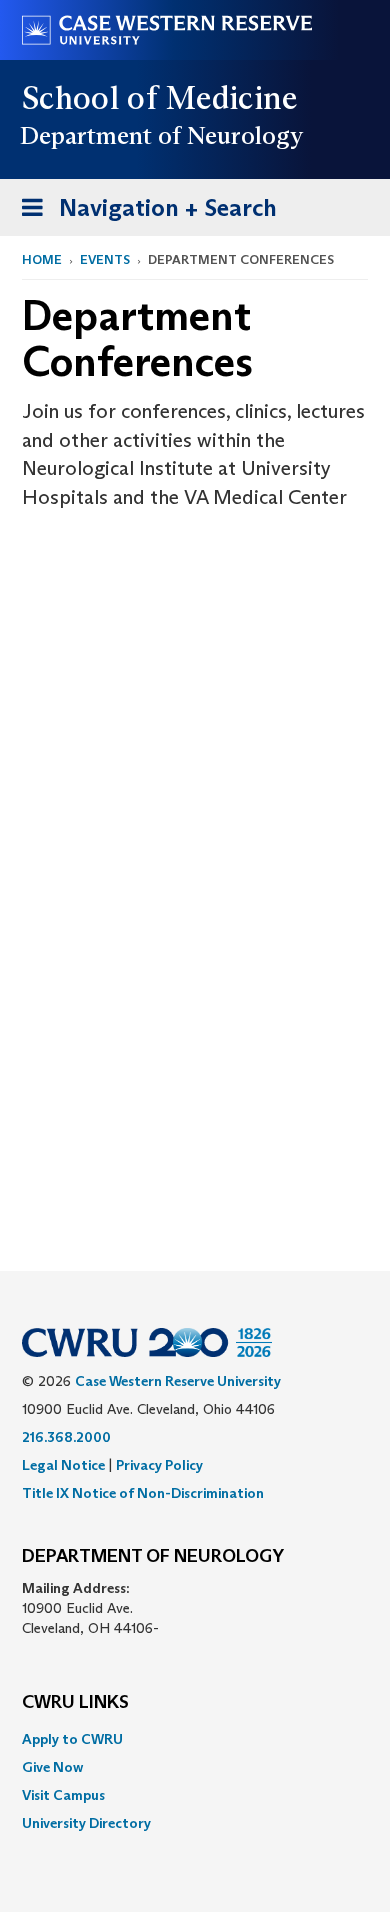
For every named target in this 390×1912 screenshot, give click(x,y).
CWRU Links (75, 1703)
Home (42, 259)
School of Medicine (160, 98)
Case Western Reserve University (178, 1381)
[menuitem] (195, 1739)
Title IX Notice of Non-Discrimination (143, 1493)
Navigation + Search (143, 214)
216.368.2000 (66, 1437)
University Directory (86, 1823)
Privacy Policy (159, 1465)
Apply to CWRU (72, 1739)
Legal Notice (63, 1465)
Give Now (52, 1767)
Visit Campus (63, 1795)
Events (105, 259)
